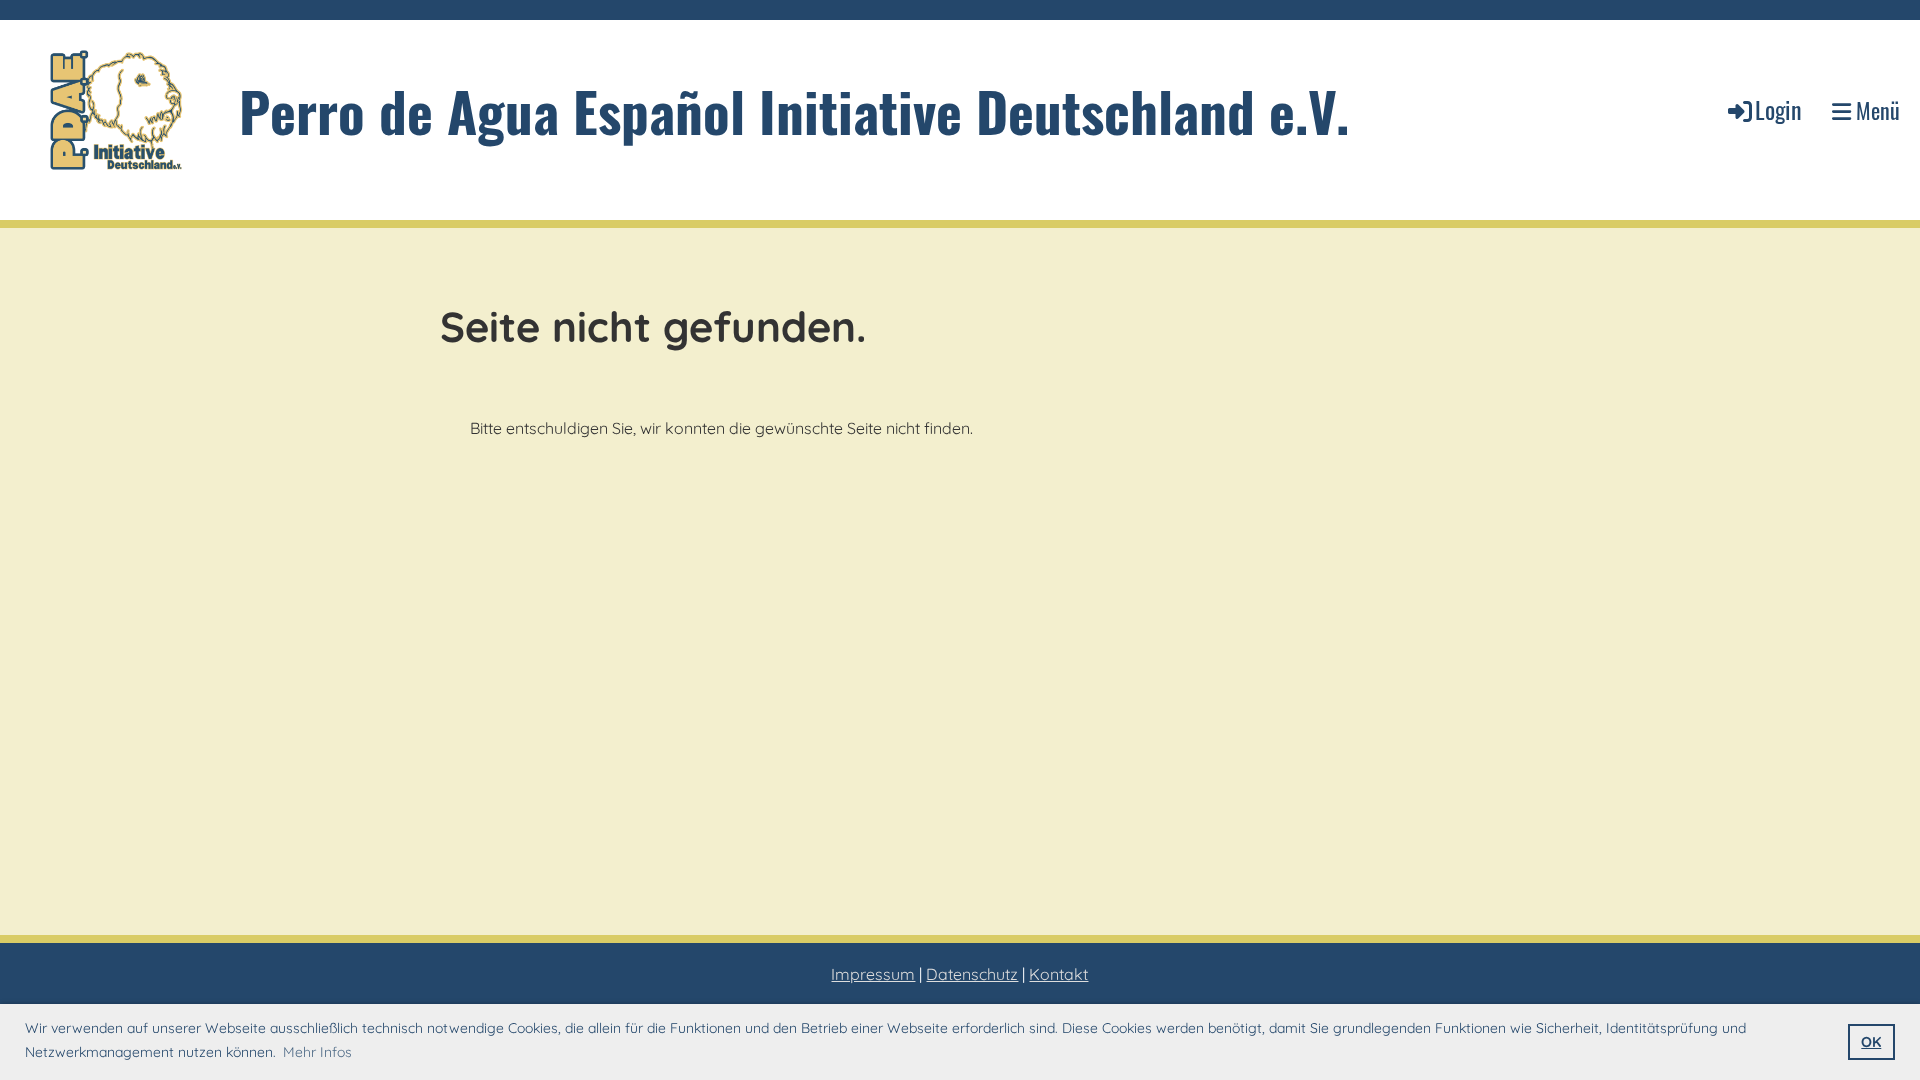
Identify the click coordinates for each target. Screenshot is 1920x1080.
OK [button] (1871, 1042)
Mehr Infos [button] (317, 1052)
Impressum (873, 974)
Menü (1875, 110)
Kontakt (1058, 974)
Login (1778, 109)
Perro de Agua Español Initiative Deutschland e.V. (794, 110)
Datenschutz (972, 974)
